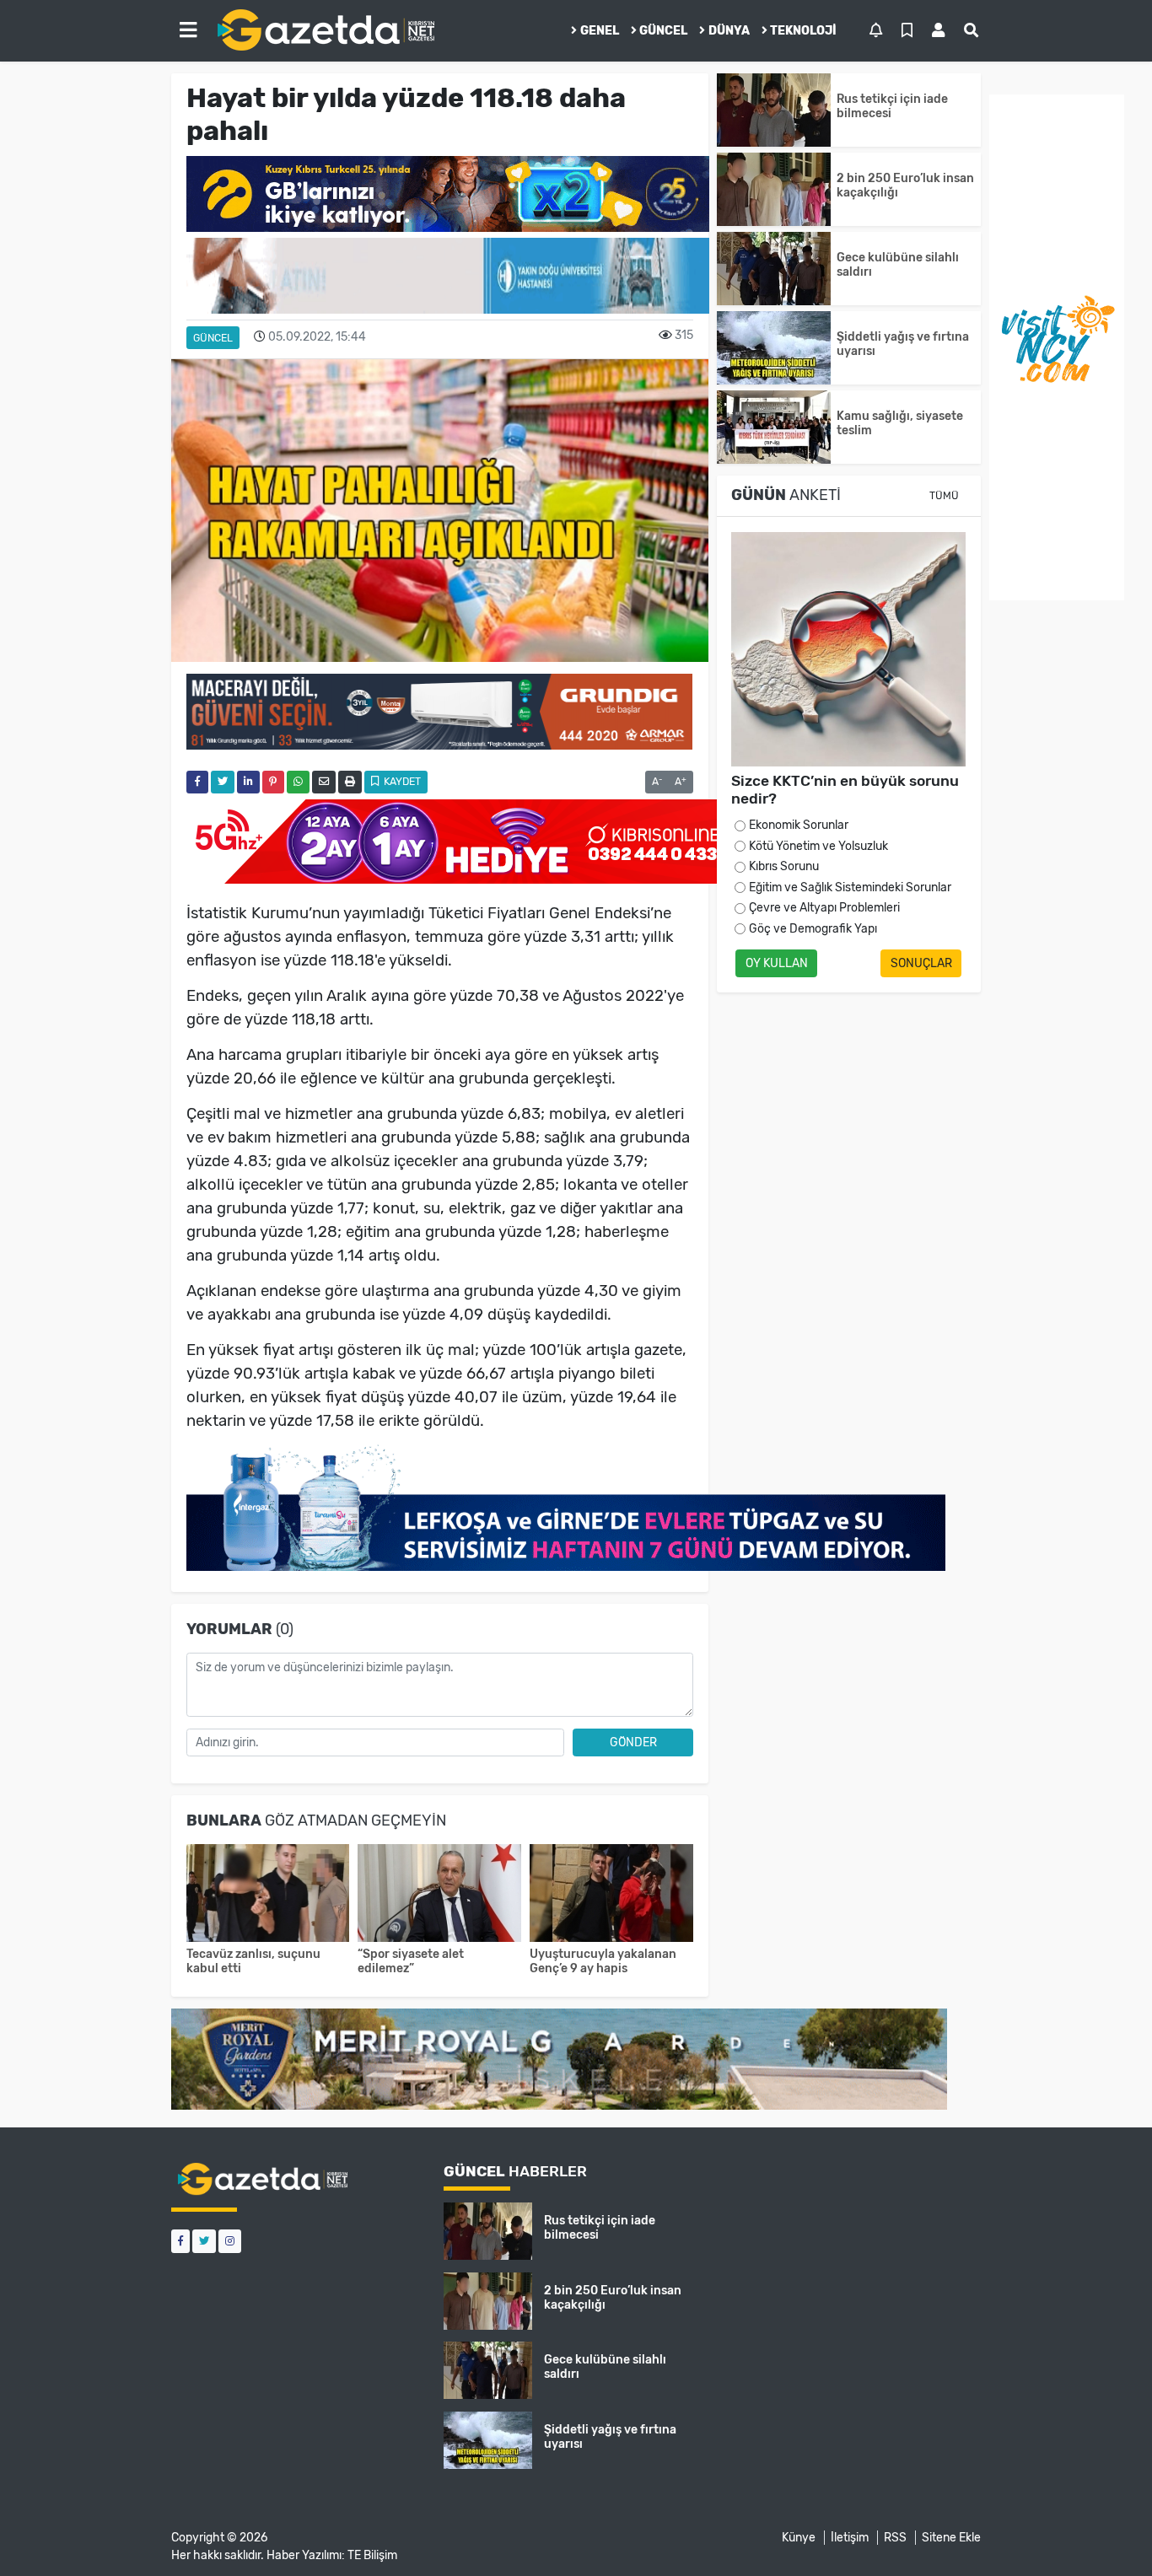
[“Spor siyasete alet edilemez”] (439, 1895)
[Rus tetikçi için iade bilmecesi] (774, 110)
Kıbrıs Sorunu (784, 866)
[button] (188, 30)
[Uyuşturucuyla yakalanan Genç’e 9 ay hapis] (611, 1895)
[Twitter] (204, 2241)
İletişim (850, 2538)
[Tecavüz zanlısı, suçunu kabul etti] (268, 1895)
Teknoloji (803, 31)
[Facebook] (180, 2241)
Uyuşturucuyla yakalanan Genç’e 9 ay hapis (603, 1961)
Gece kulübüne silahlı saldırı (898, 265)
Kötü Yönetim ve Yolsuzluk (818, 846)
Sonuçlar (921, 963)
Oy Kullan (777, 963)
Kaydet (401, 782)
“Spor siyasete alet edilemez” (411, 1961)
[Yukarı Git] (1108, 2533)
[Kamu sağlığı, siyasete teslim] (774, 427)
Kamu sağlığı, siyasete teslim (900, 423)
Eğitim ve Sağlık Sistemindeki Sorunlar (850, 887)
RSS (895, 2538)
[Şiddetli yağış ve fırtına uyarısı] (774, 348)
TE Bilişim (372, 2555)
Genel (600, 31)
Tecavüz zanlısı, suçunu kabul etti (253, 1961)
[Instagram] (230, 2241)
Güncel (663, 31)
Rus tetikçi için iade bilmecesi (892, 106)
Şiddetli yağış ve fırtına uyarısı (903, 344)
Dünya (729, 31)
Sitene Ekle (951, 2538)
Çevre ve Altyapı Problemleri (824, 908)
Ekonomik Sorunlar (799, 825)
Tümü (944, 496)
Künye (799, 2538)
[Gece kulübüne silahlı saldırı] (774, 269)
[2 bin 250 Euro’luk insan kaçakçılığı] (774, 189)
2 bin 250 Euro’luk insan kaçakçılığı (905, 186)
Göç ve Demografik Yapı (813, 929)
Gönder (633, 1742)
